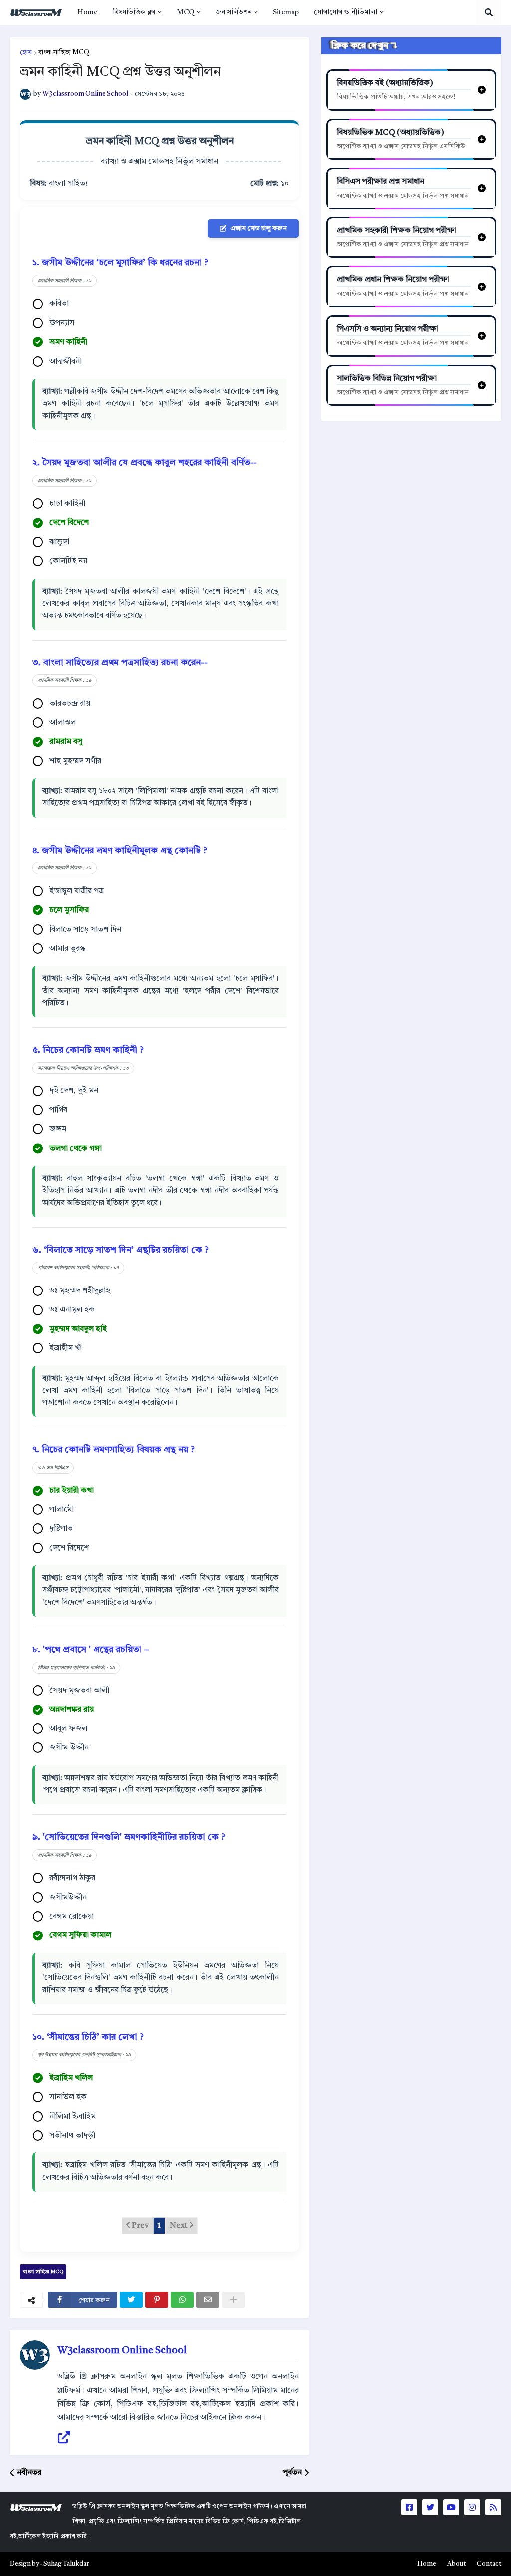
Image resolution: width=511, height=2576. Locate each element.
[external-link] (64, 2438)
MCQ (185, 12)
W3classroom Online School (122, 2351)
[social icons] (409, 2507)
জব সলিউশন (234, 12)
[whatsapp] (182, 2300)
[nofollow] (233, 2300)
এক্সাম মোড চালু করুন (258, 229)
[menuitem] (88, 12)
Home (88, 12)
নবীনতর (29, 2473)
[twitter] (131, 2300)
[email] (208, 2300)
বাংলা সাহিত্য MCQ (64, 53)
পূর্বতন (292, 2473)
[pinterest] (157, 2300)
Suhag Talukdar (66, 2564)
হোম (26, 53)
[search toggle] (489, 12)
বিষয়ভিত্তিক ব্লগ (134, 12)
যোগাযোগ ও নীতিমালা (346, 12)
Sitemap (286, 12)
